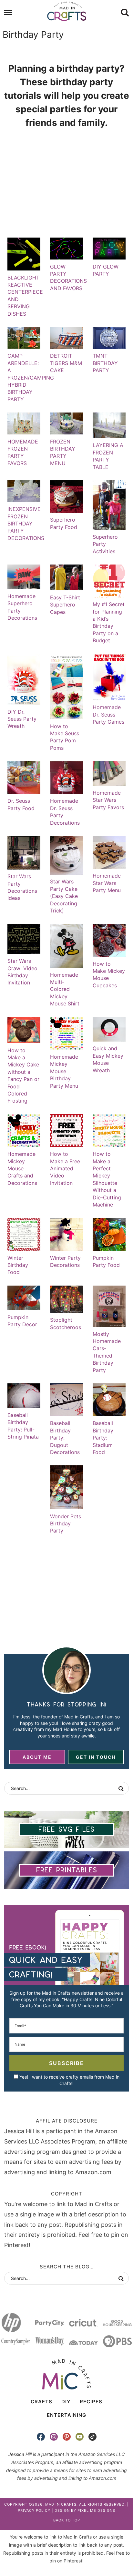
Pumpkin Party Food (106, 1261)
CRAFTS (41, 2402)
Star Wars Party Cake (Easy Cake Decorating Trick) (64, 896)
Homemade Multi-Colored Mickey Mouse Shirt (65, 989)
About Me (37, 1757)
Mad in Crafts (66, 11)
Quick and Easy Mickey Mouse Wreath (108, 1059)
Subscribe (66, 2063)
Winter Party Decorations (65, 1261)
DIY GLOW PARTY (106, 270)
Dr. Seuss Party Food (21, 804)
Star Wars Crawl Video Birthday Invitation (22, 972)
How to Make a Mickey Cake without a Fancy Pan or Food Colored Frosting (23, 1075)
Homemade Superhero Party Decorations (22, 607)
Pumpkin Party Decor (22, 1321)
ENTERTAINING (66, 2415)
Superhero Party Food (64, 523)
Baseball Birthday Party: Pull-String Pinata (23, 1426)
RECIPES (91, 2402)
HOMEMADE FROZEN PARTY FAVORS (23, 452)
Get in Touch (96, 1757)
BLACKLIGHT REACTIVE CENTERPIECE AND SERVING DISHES (25, 295)
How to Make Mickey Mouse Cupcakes (109, 975)
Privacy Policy (34, 2510)
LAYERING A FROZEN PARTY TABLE (108, 456)
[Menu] (8, 13)
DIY (66, 2402)
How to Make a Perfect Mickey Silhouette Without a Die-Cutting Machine (107, 1179)
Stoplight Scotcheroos (66, 1323)
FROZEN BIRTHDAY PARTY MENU (63, 452)
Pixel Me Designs (96, 2510)
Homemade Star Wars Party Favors (108, 800)
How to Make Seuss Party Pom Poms (65, 737)
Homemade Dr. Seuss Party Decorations (65, 812)
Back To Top (67, 2520)
